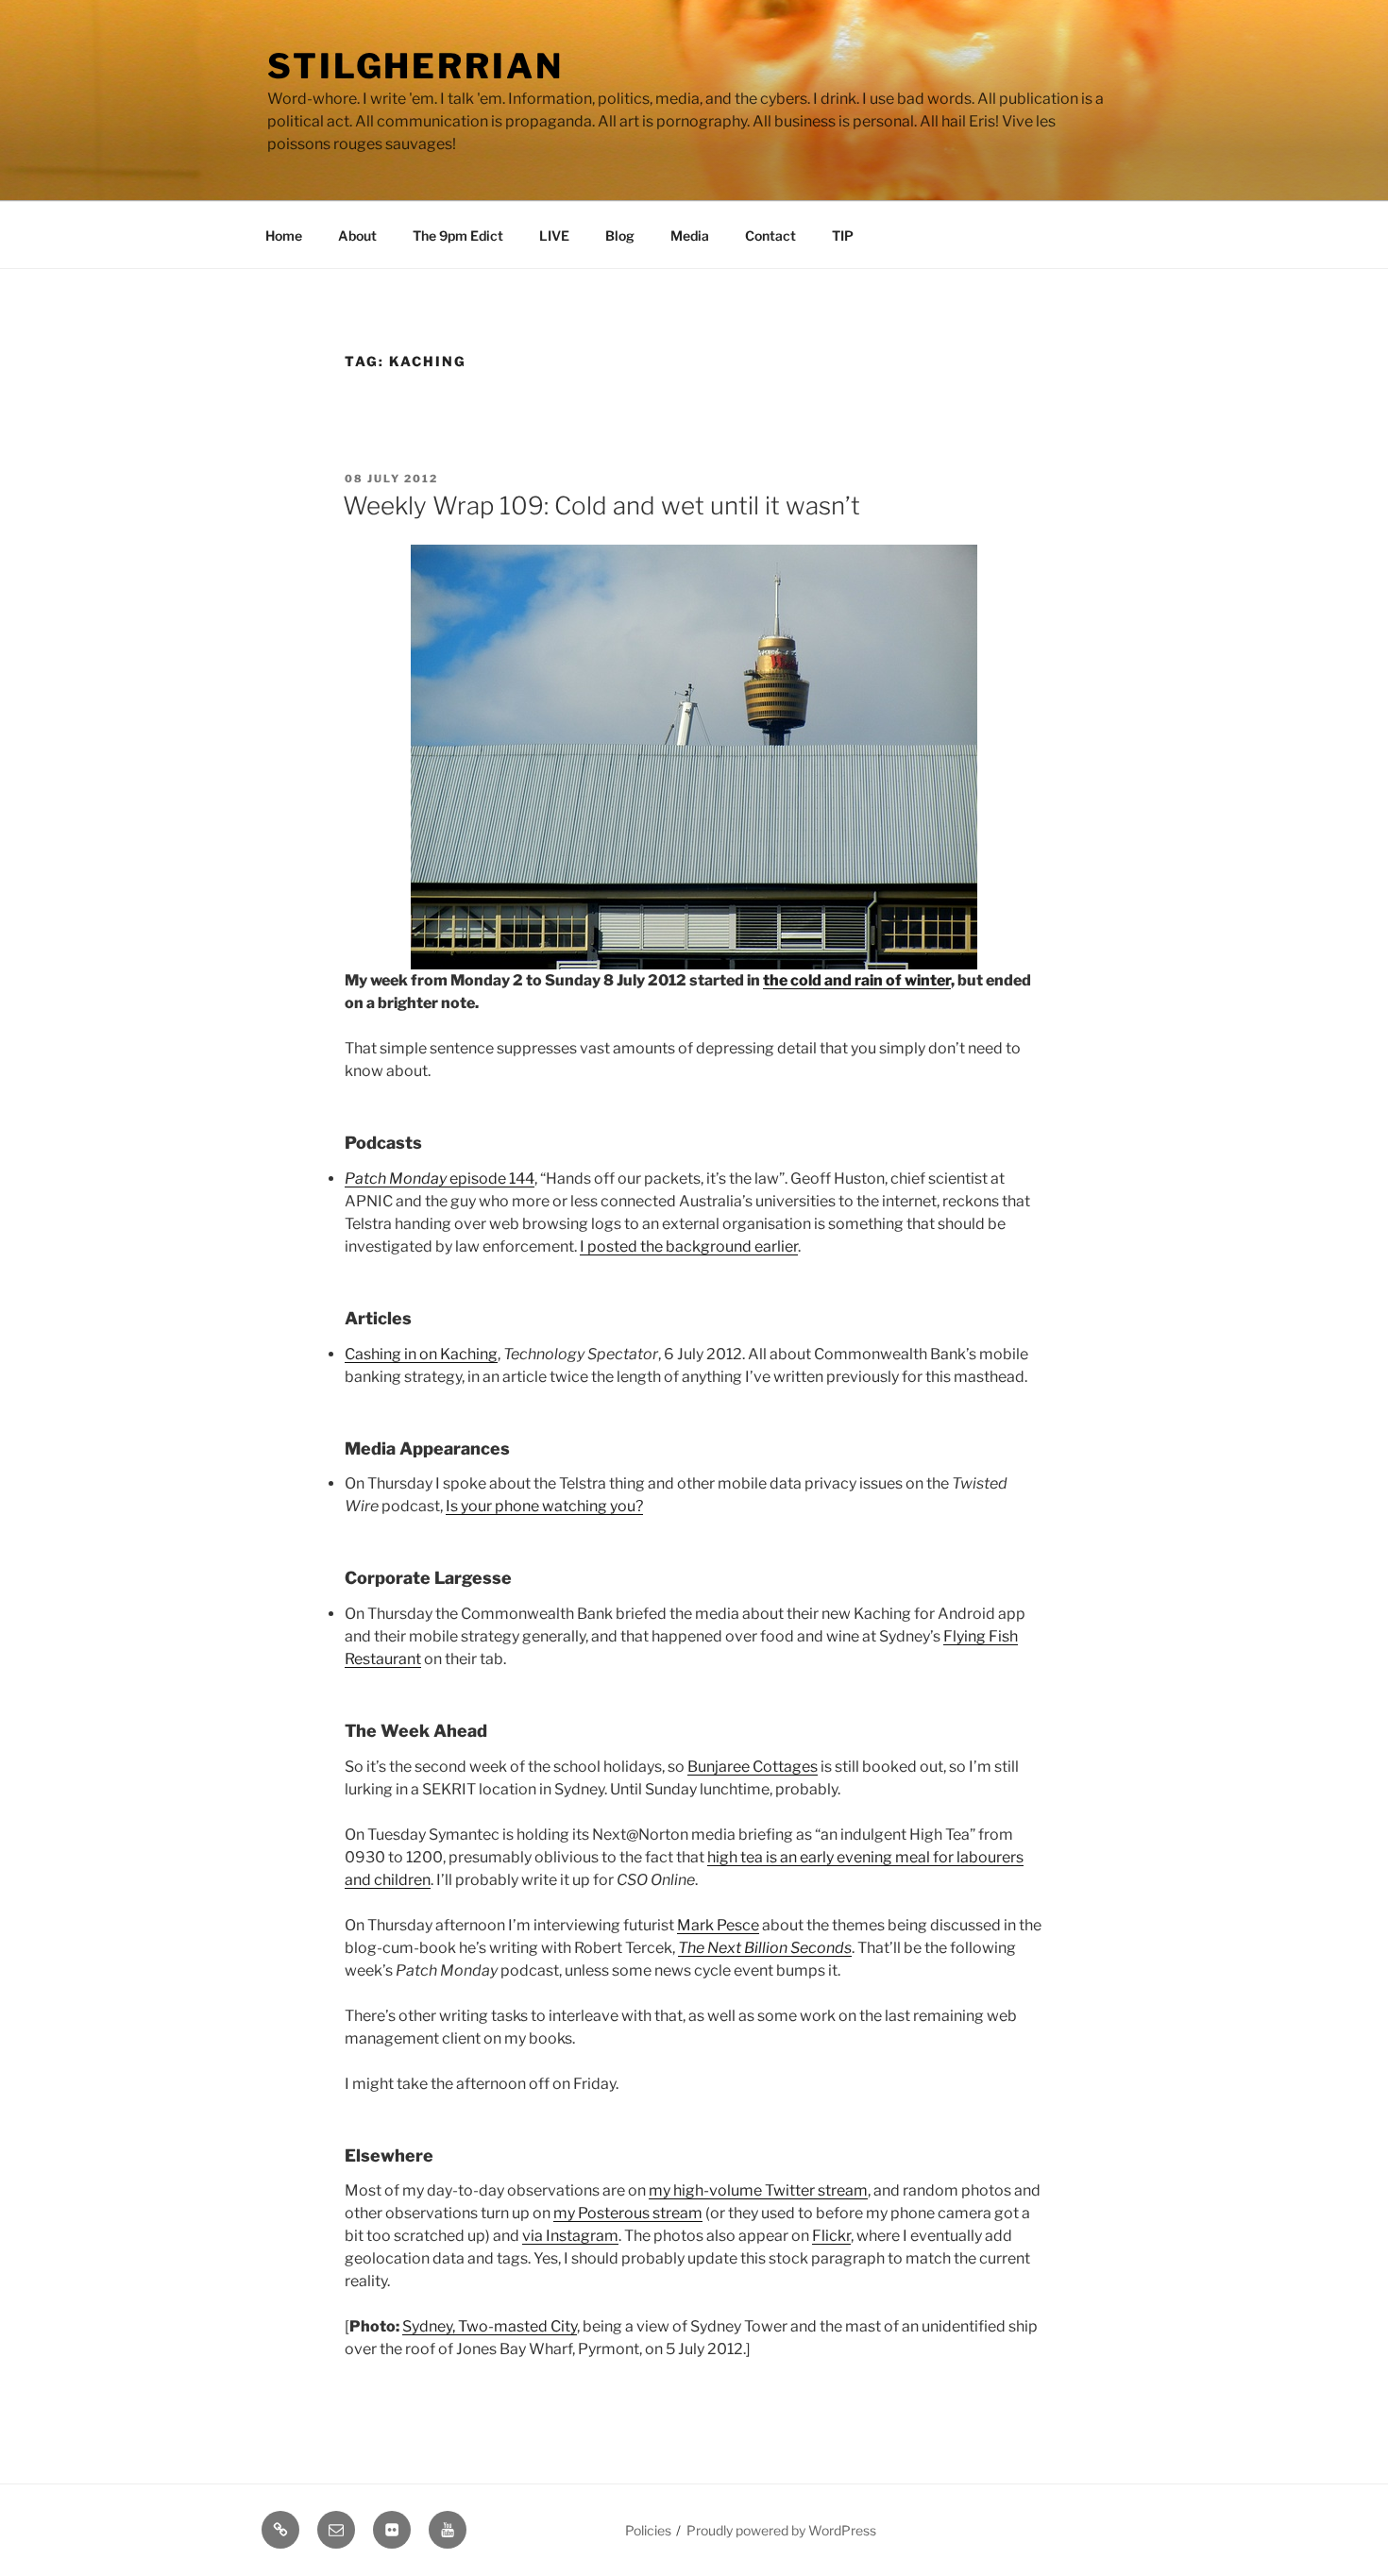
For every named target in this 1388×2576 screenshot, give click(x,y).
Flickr (831, 2236)
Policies (648, 2530)
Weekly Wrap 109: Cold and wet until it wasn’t (601, 505)
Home (284, 236)
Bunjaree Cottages (753, 1767)
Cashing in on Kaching (421, 1354)
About (357, 236)
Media (690, 236)
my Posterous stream (628, 2213)
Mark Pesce (718, 1925)
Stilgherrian (415, 66)
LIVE (554, 236)
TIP (843, 236)
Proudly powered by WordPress (781, 2530)
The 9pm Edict (458, 236)
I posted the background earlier (689, 1246)
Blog (620, 236)
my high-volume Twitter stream (758, 2190)
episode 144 (440, 1179)
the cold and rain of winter (857, 980)
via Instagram (570, 2236)
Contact (770, 236)
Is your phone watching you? (544, 1506)
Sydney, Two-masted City (490, 2326)
